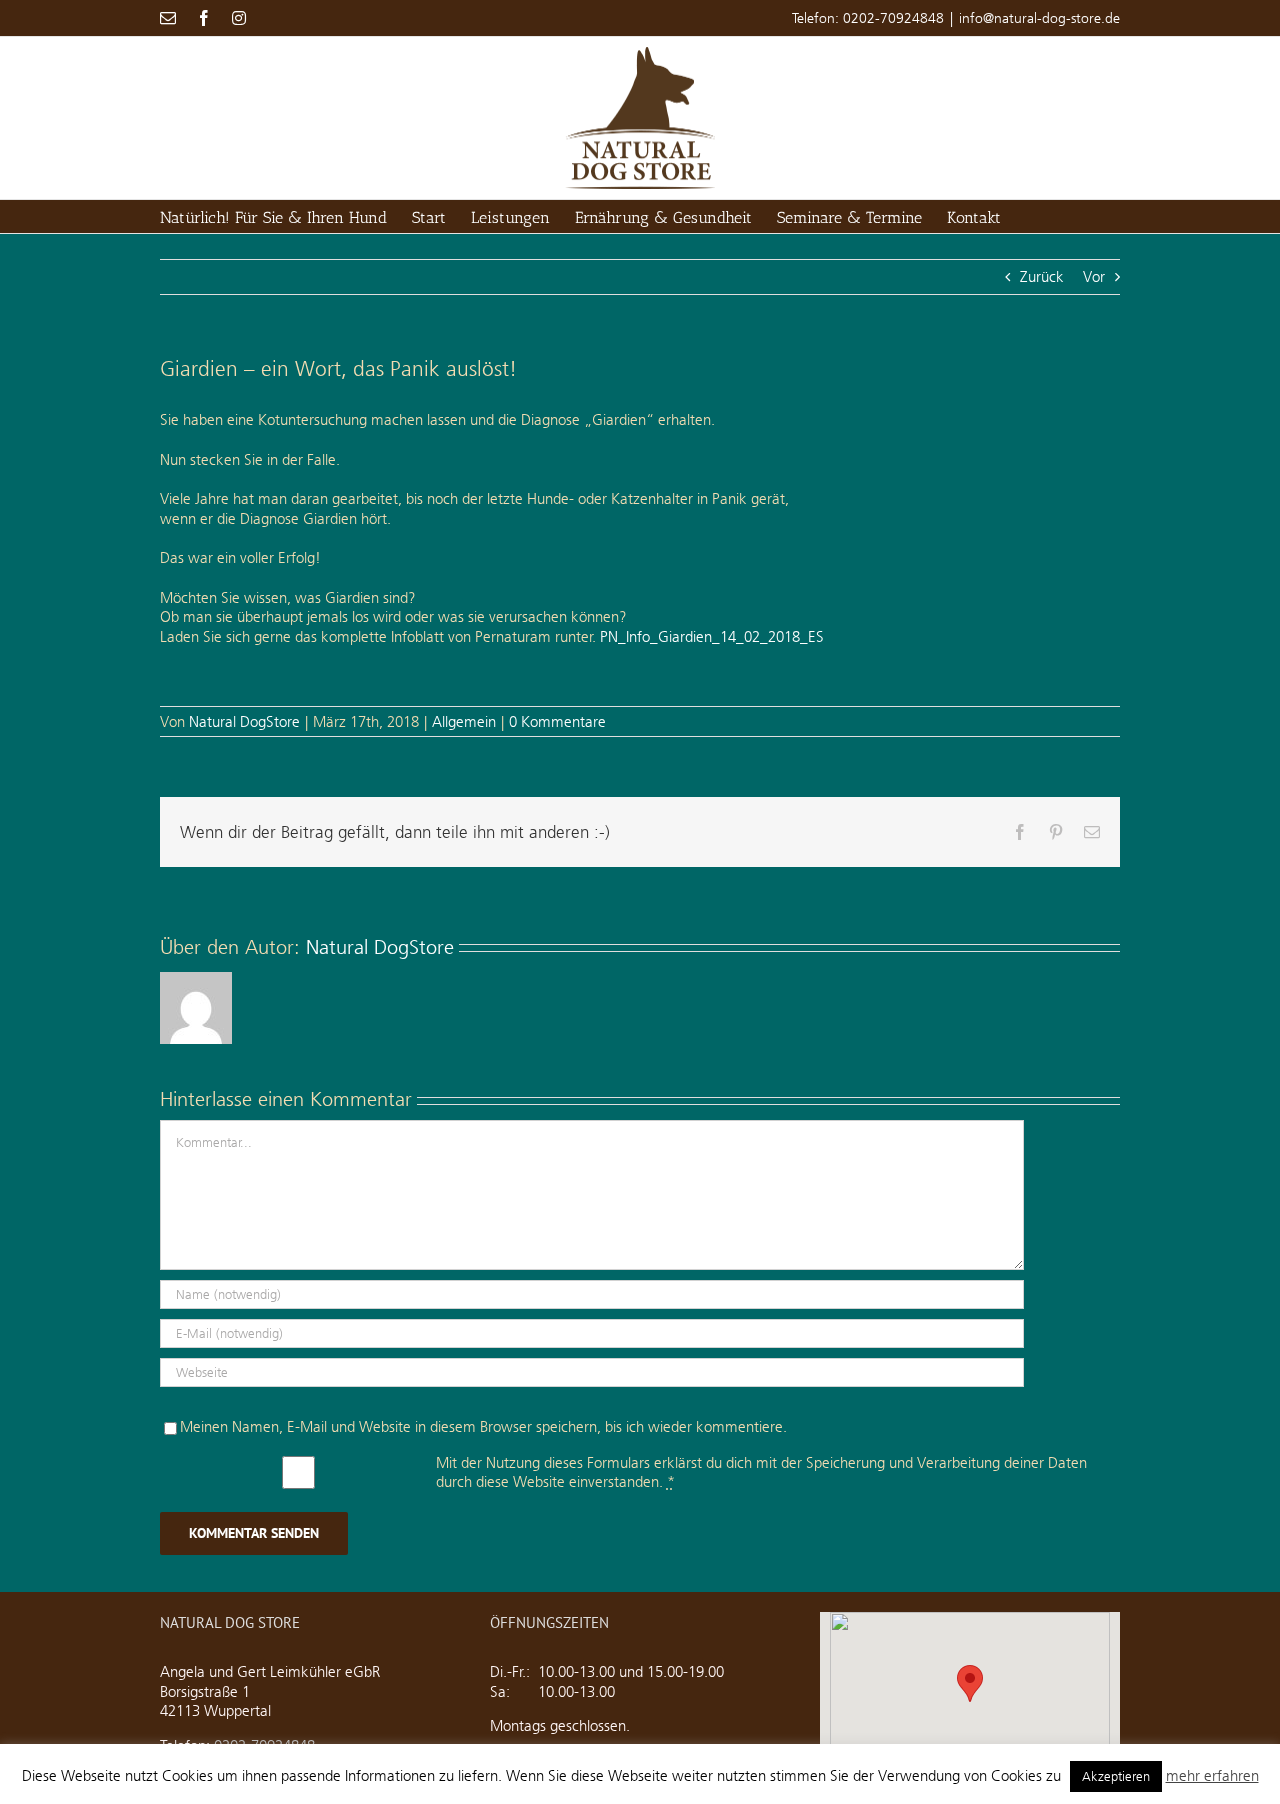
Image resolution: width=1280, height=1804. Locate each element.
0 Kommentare (557, 721)
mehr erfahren (1212, 1775)
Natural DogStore (244, 721)
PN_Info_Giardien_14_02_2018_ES (712, 636)
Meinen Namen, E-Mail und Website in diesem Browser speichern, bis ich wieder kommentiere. (483, 1426)
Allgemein (464, 721)
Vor (1094, 276)
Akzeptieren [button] (1116, 1776)
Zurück (1042, 276)
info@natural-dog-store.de (1039, 18)
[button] (970, 1683)
